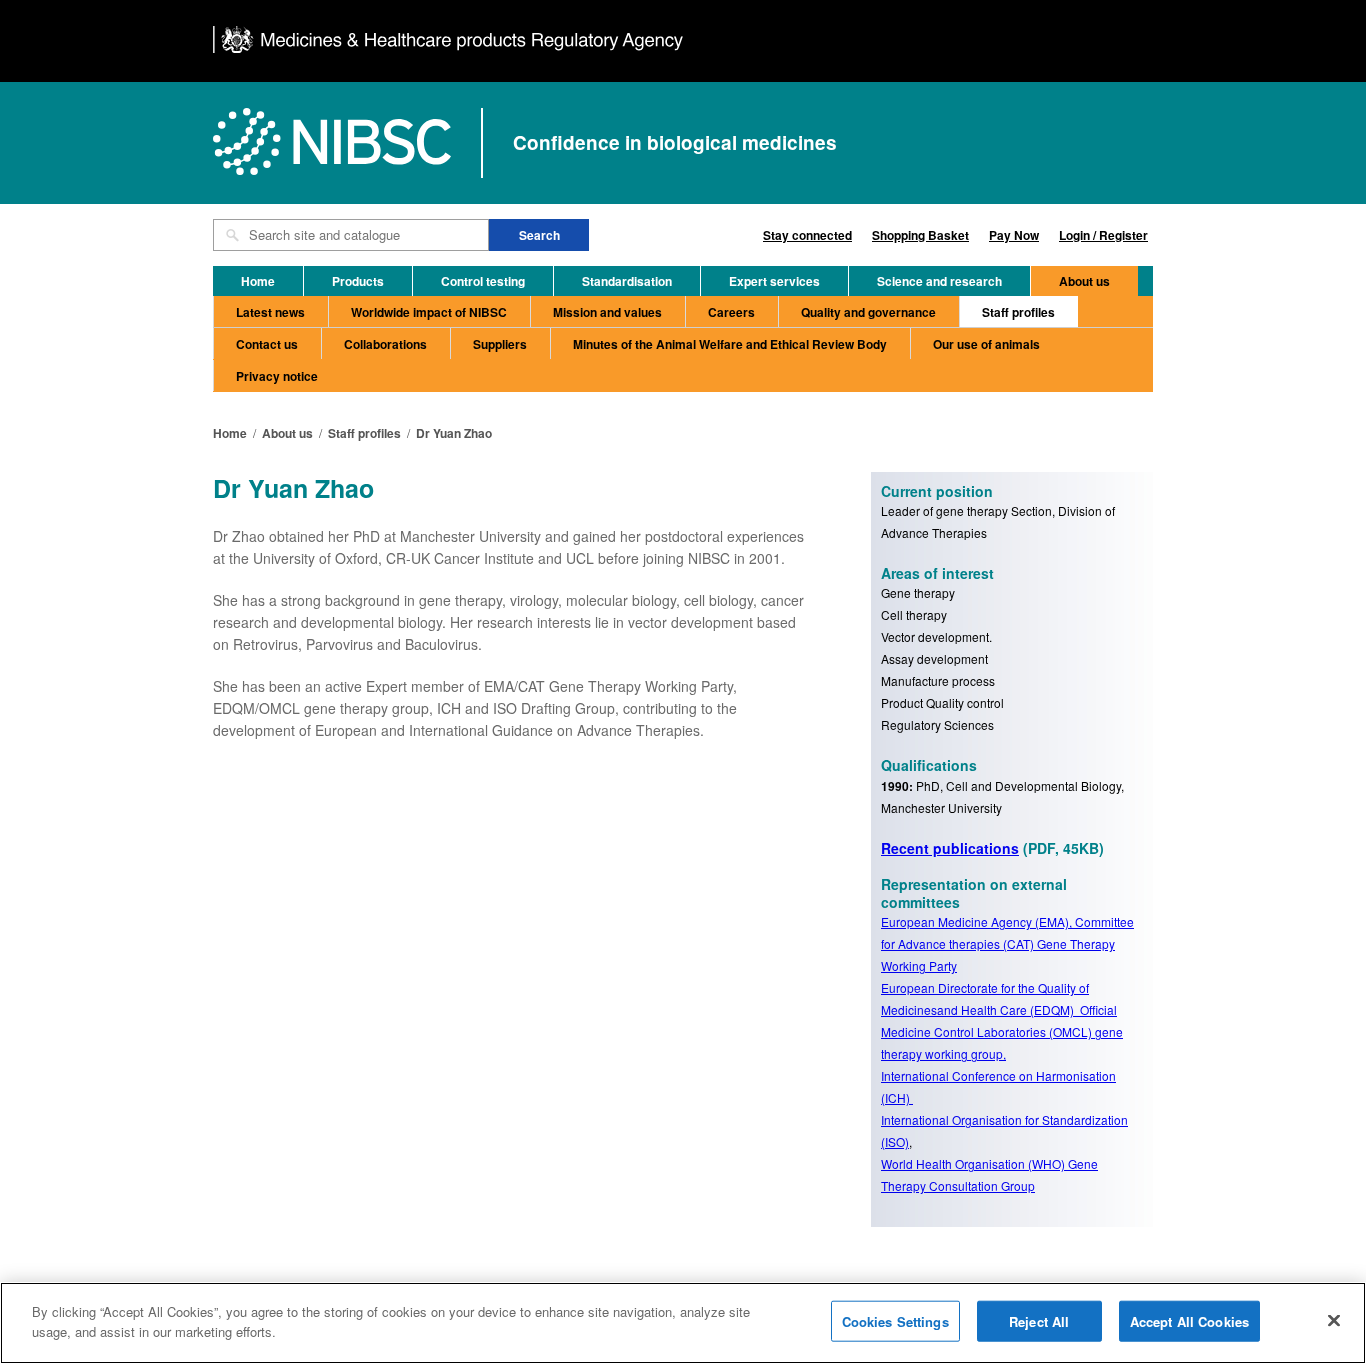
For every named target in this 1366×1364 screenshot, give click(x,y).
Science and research (939, 281)
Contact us (267, 344)
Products (358, 281)
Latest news (270, 312)
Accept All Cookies (1189, 1321)
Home (258, 281)
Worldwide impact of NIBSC (429, 312)
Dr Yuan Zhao (454, 433)
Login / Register (1103, 235)
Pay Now (1014, 235)
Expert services (774, 281)
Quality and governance (868, 312)
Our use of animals (986, 344)
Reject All (1039, 1321)
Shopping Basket (920, 235)
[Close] (1334, 1320)
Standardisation (627, 281)
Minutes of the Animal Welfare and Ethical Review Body (730, 344)
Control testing (483, 281)
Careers (731, 312)
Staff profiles (1018, 312)
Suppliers (500, 344)
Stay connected (807, 235)
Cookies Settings (895, 1321)
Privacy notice (277, 376)
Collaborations (385, 344)
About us (1084, 281)
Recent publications (950, 848)
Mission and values (607, 312)
